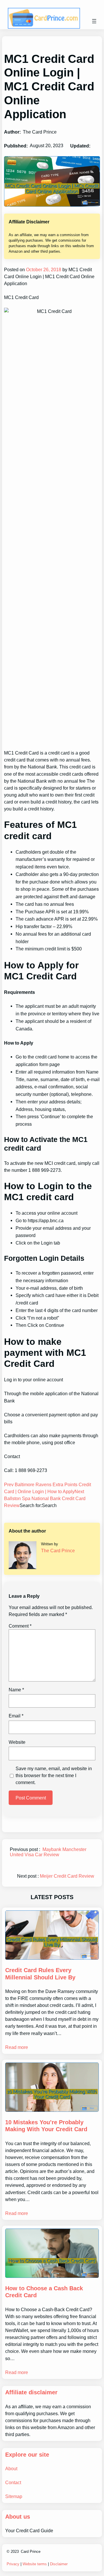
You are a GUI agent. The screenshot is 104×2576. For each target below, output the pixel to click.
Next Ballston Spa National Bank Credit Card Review (45, 1498)
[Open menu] (94, 21)
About (11, 2468)
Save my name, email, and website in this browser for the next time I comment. (54, 1775)
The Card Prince (58, 1551)
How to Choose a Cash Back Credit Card (44, 2292)
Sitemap (14, 2496)
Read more (17, 2047)
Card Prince (31, 2552)
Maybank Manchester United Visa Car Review (48, 1852)
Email (16, 1716)
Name (16, 1690)
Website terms (35, 2564)
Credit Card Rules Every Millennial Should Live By (40, 1974)
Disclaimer (59, 2564)
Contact (13, 2482)
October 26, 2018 (43, 269)
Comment (20, 1626)
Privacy (13, 2564)
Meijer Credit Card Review (67, 1876)
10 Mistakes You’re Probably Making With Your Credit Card (46, 2126)
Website (17, 1742)
